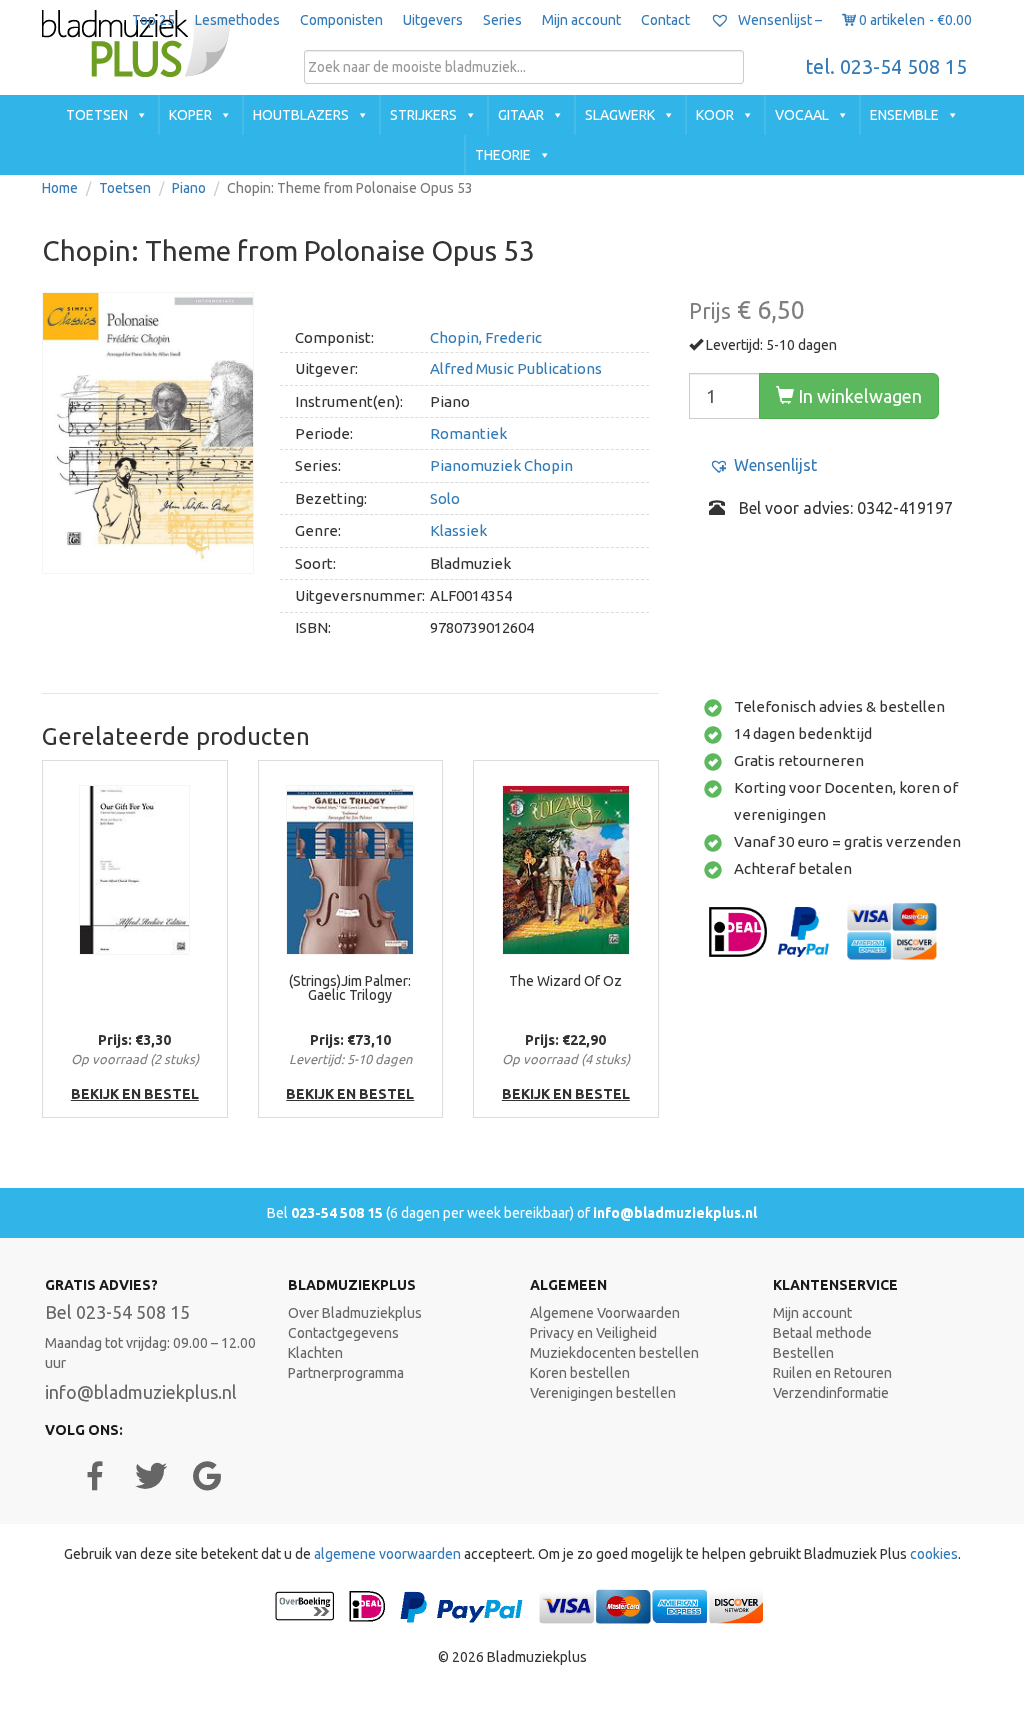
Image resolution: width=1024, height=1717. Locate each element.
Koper (190, 115)
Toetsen (97, 115)
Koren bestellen (580, 1373)
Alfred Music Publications (516, 368)
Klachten (315, 1353)
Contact (665, 20)
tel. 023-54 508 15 (886, 67)
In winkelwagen (858, 396)
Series (502, 20)
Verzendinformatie (831, 1393)
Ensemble (904, 115)
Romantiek (468, 433)
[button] (763, 465)
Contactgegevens (343, 1333)
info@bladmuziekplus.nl (675, 1213)
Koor (715, 115)
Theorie (503, 155)
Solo (445, 498)
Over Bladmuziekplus (355, 1313)
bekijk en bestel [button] (135, 1094)
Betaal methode (822, 1333)
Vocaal (802, 115)
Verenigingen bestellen (603, 1393)
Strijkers (423, 115)
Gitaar (521, 115)
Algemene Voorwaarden (605, 1313)
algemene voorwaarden (387, 1554)
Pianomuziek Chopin (501, 465)
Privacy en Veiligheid (593, 1333)
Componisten (341, 20)
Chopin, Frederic (486, 337)
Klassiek (458, 530)
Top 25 (153, 20)
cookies (934, 1554)
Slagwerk (620, 115)
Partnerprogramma (346, 1373)
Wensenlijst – (778, 20)
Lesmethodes (237, 20)
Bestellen (803, 1353)
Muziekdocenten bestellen (614, 1353)
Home (60, 188)
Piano (189, 188)
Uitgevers (433, 20)
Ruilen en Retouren (832, 1373)
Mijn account (581, 20)
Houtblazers (301, 115)
